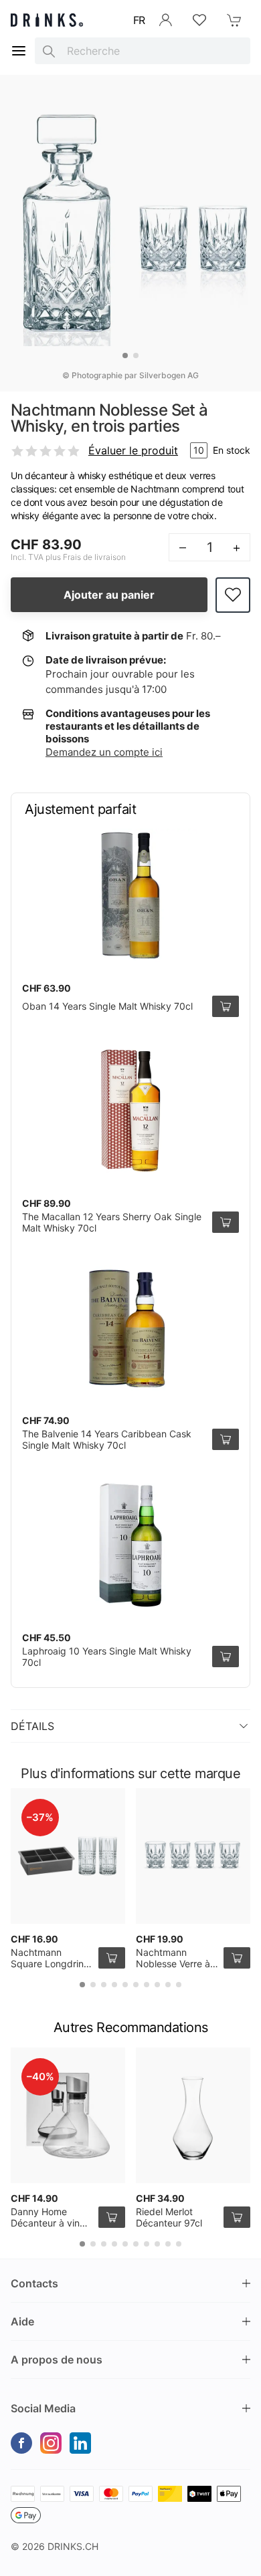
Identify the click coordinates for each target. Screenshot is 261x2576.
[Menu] (19, 51)
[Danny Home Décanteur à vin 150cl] (68, 2115)
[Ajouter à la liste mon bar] (233, 595)
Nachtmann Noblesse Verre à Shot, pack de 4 (173, 1964)
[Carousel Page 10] (179, 1985)
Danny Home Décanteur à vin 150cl (45, 2223)
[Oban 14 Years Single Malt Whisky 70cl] (130, 895)
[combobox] (143, 51)
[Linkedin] (80, 2443)
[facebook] (21, 2443)
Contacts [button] (34, 2283)
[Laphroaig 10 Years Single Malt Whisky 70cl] (130, 1545)
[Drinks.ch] (47, 20)
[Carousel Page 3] (104, 1985)
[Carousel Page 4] (114, 1985)
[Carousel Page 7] (147, 1985)
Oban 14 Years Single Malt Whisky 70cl (107, 1006)
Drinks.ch (73, 2546)
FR (139, 20)
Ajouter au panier (109, 595)
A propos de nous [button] (57, 2359)
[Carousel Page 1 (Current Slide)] (125, 355)
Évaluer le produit (133, 450)
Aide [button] (22, 2321)
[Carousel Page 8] (157, 1985)
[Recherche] (49, 51)
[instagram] (51, 2443)
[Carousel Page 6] (136, 1985)
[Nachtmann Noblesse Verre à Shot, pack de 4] (193, 1856)
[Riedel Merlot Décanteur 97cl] (193, 2115)
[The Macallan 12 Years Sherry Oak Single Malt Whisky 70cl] (130, 1111)
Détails (32, 1726)
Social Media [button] (43, 2408)
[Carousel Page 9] (168, 1985)
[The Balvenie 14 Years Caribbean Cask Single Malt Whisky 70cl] (130, 1328)
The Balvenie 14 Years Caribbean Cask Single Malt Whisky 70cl (107, 1440)
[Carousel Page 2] (136, 355)
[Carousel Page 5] (125, 1985)
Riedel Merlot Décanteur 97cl (169, 2217)
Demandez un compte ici (104, 752)
